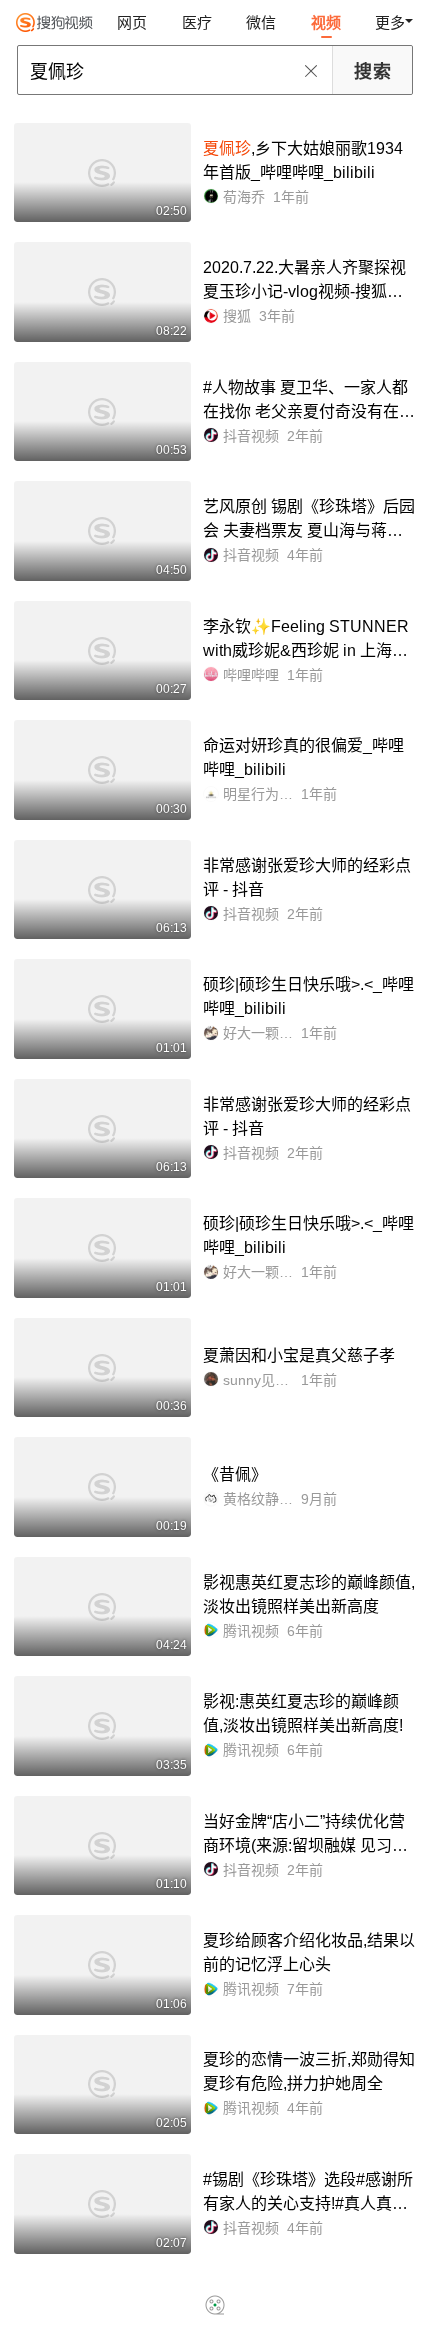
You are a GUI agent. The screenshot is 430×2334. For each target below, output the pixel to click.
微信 (261, 22)
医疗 (197, 22)
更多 (390, 22)
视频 (326, 22)
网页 (132, 22)
